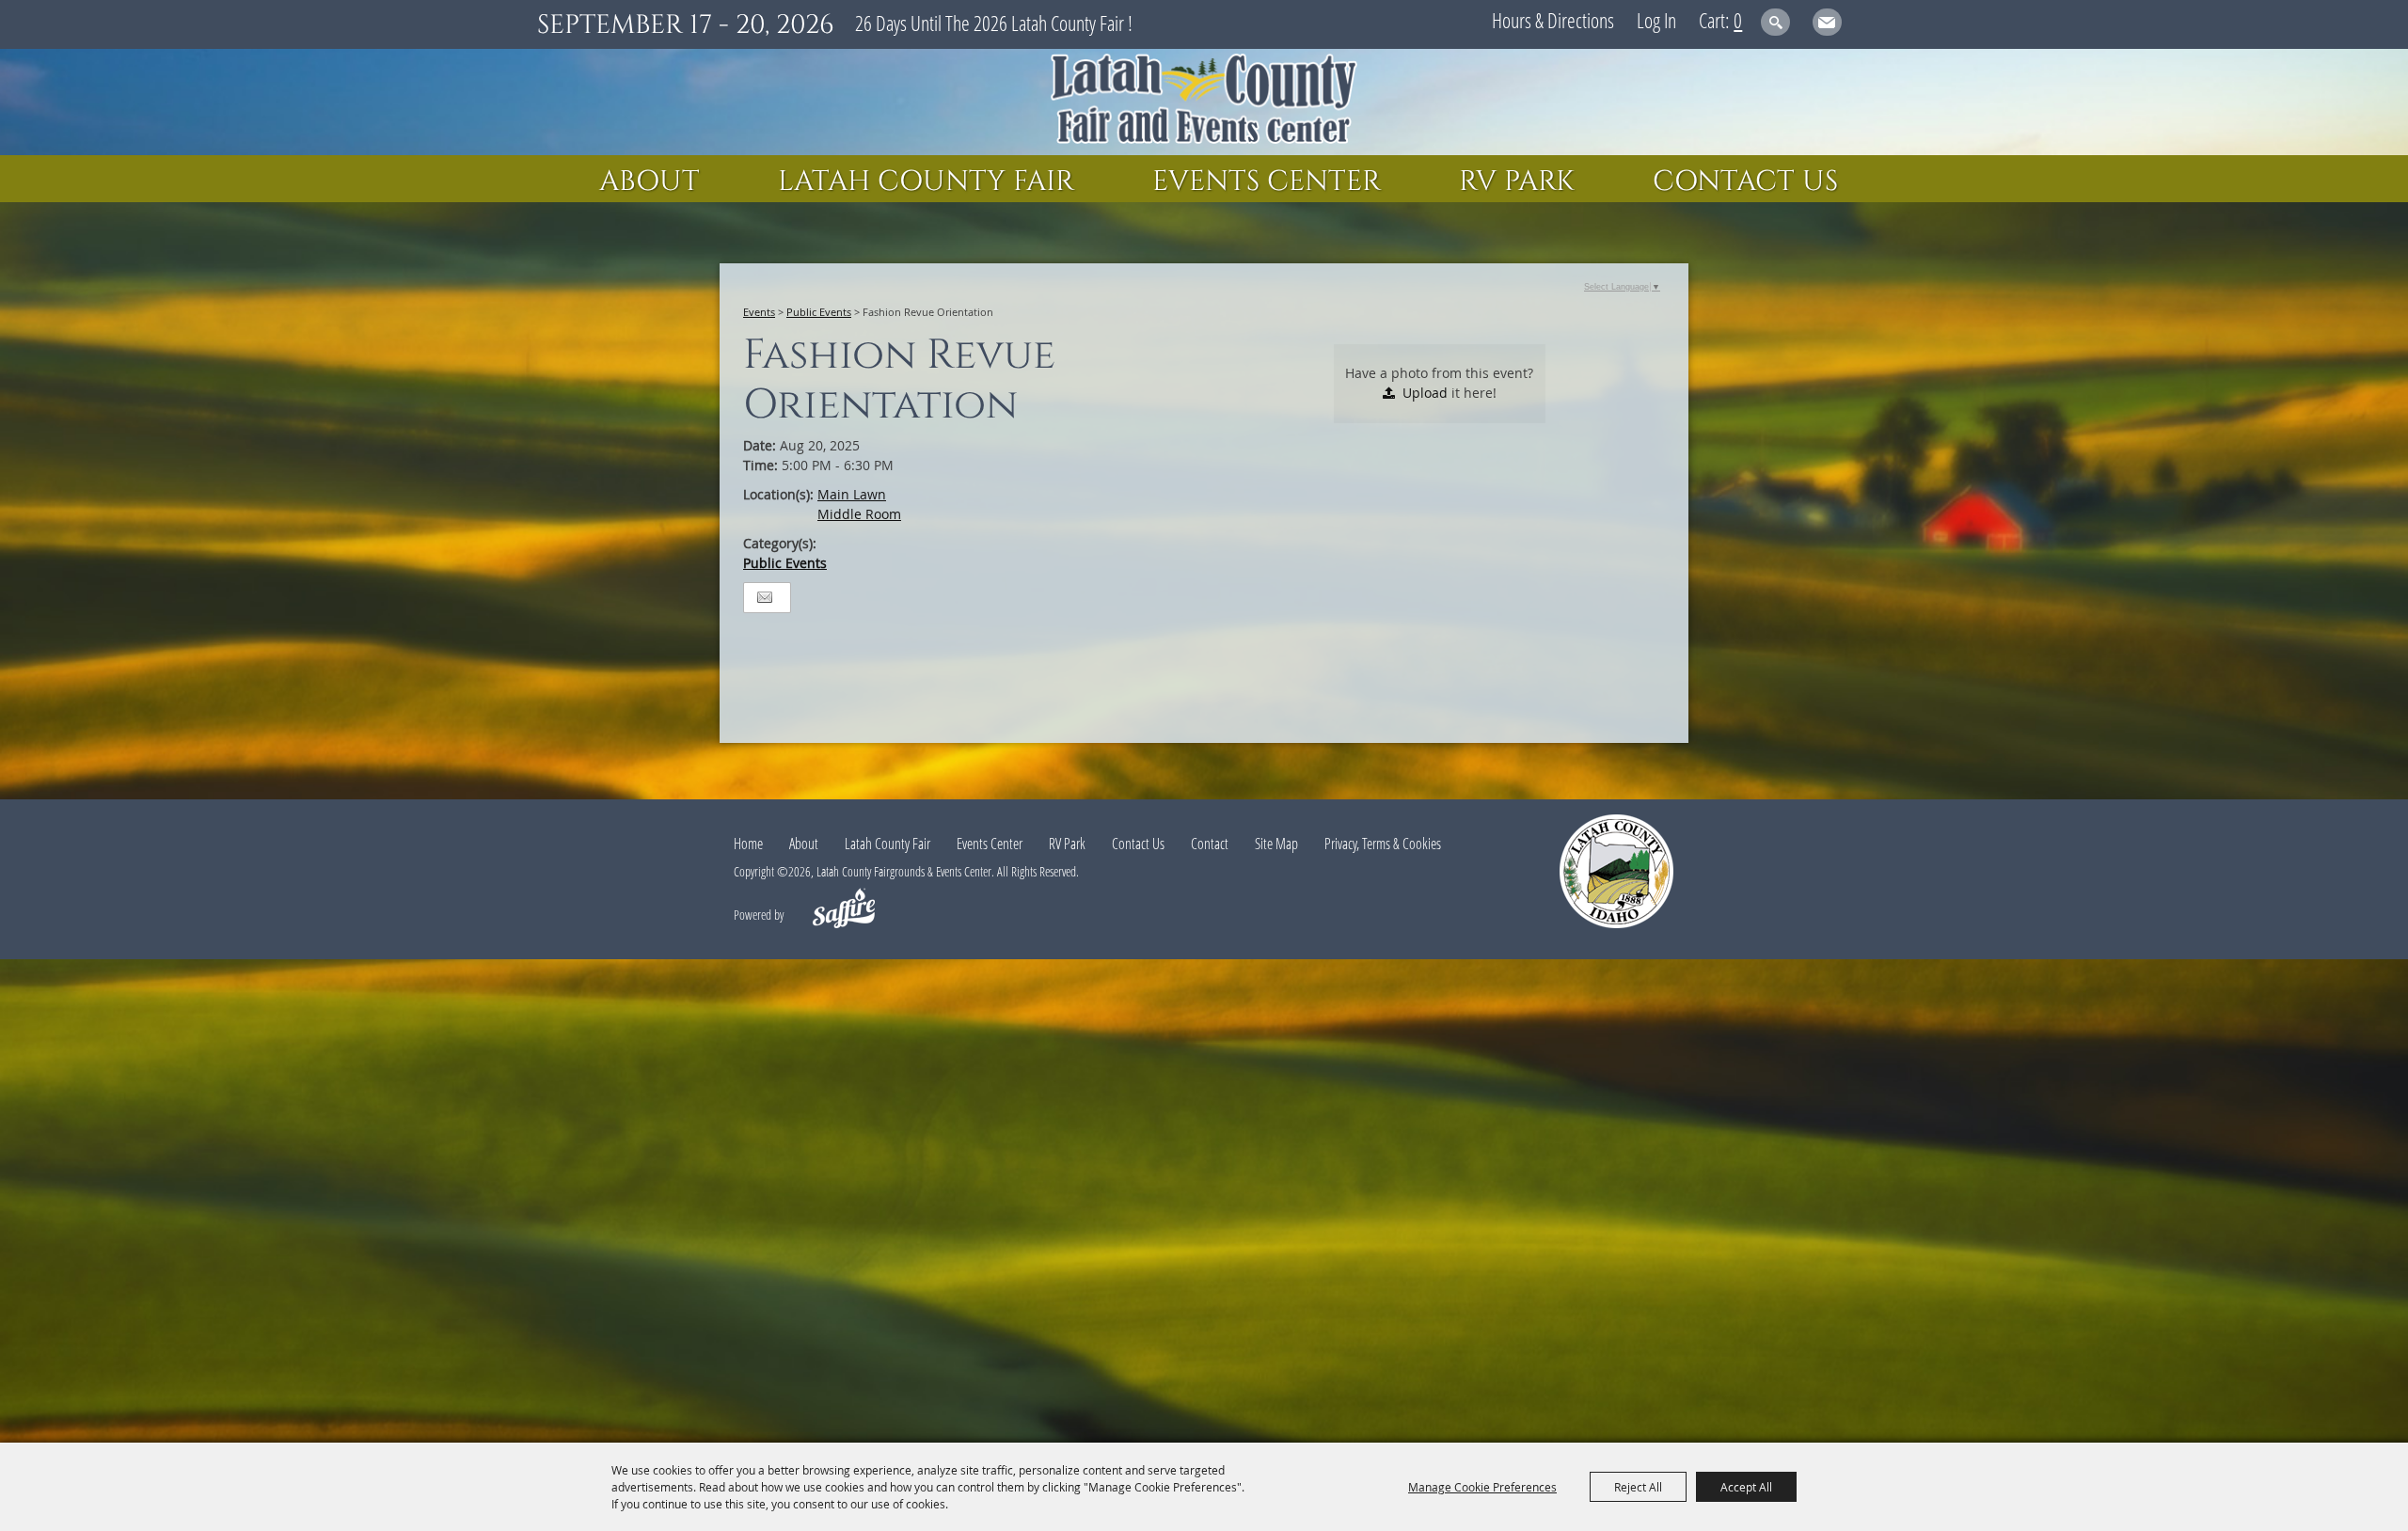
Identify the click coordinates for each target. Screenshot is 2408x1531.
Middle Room (859, 514)
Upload (1425, 393)
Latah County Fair (926, 182)
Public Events (819, 312)
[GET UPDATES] (1827, 25)
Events (759, 312)
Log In (1656, 20)
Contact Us (1745, 182)
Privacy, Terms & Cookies (1383, 844)
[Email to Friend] (765, 598)
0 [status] (1738, 20)
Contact (1210, 844)
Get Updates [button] (1827, 22)
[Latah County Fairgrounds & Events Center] (1204, 102)
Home (748, 844)
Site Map (1276, 844)
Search (1775, 22)
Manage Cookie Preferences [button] (1482, 1487)
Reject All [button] (1638, 1487)
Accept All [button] (1746, 1487)
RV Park (1517, 182)
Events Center (1267, 182)
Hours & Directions (1553, 20)
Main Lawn (852, 494)
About (650, 182)
